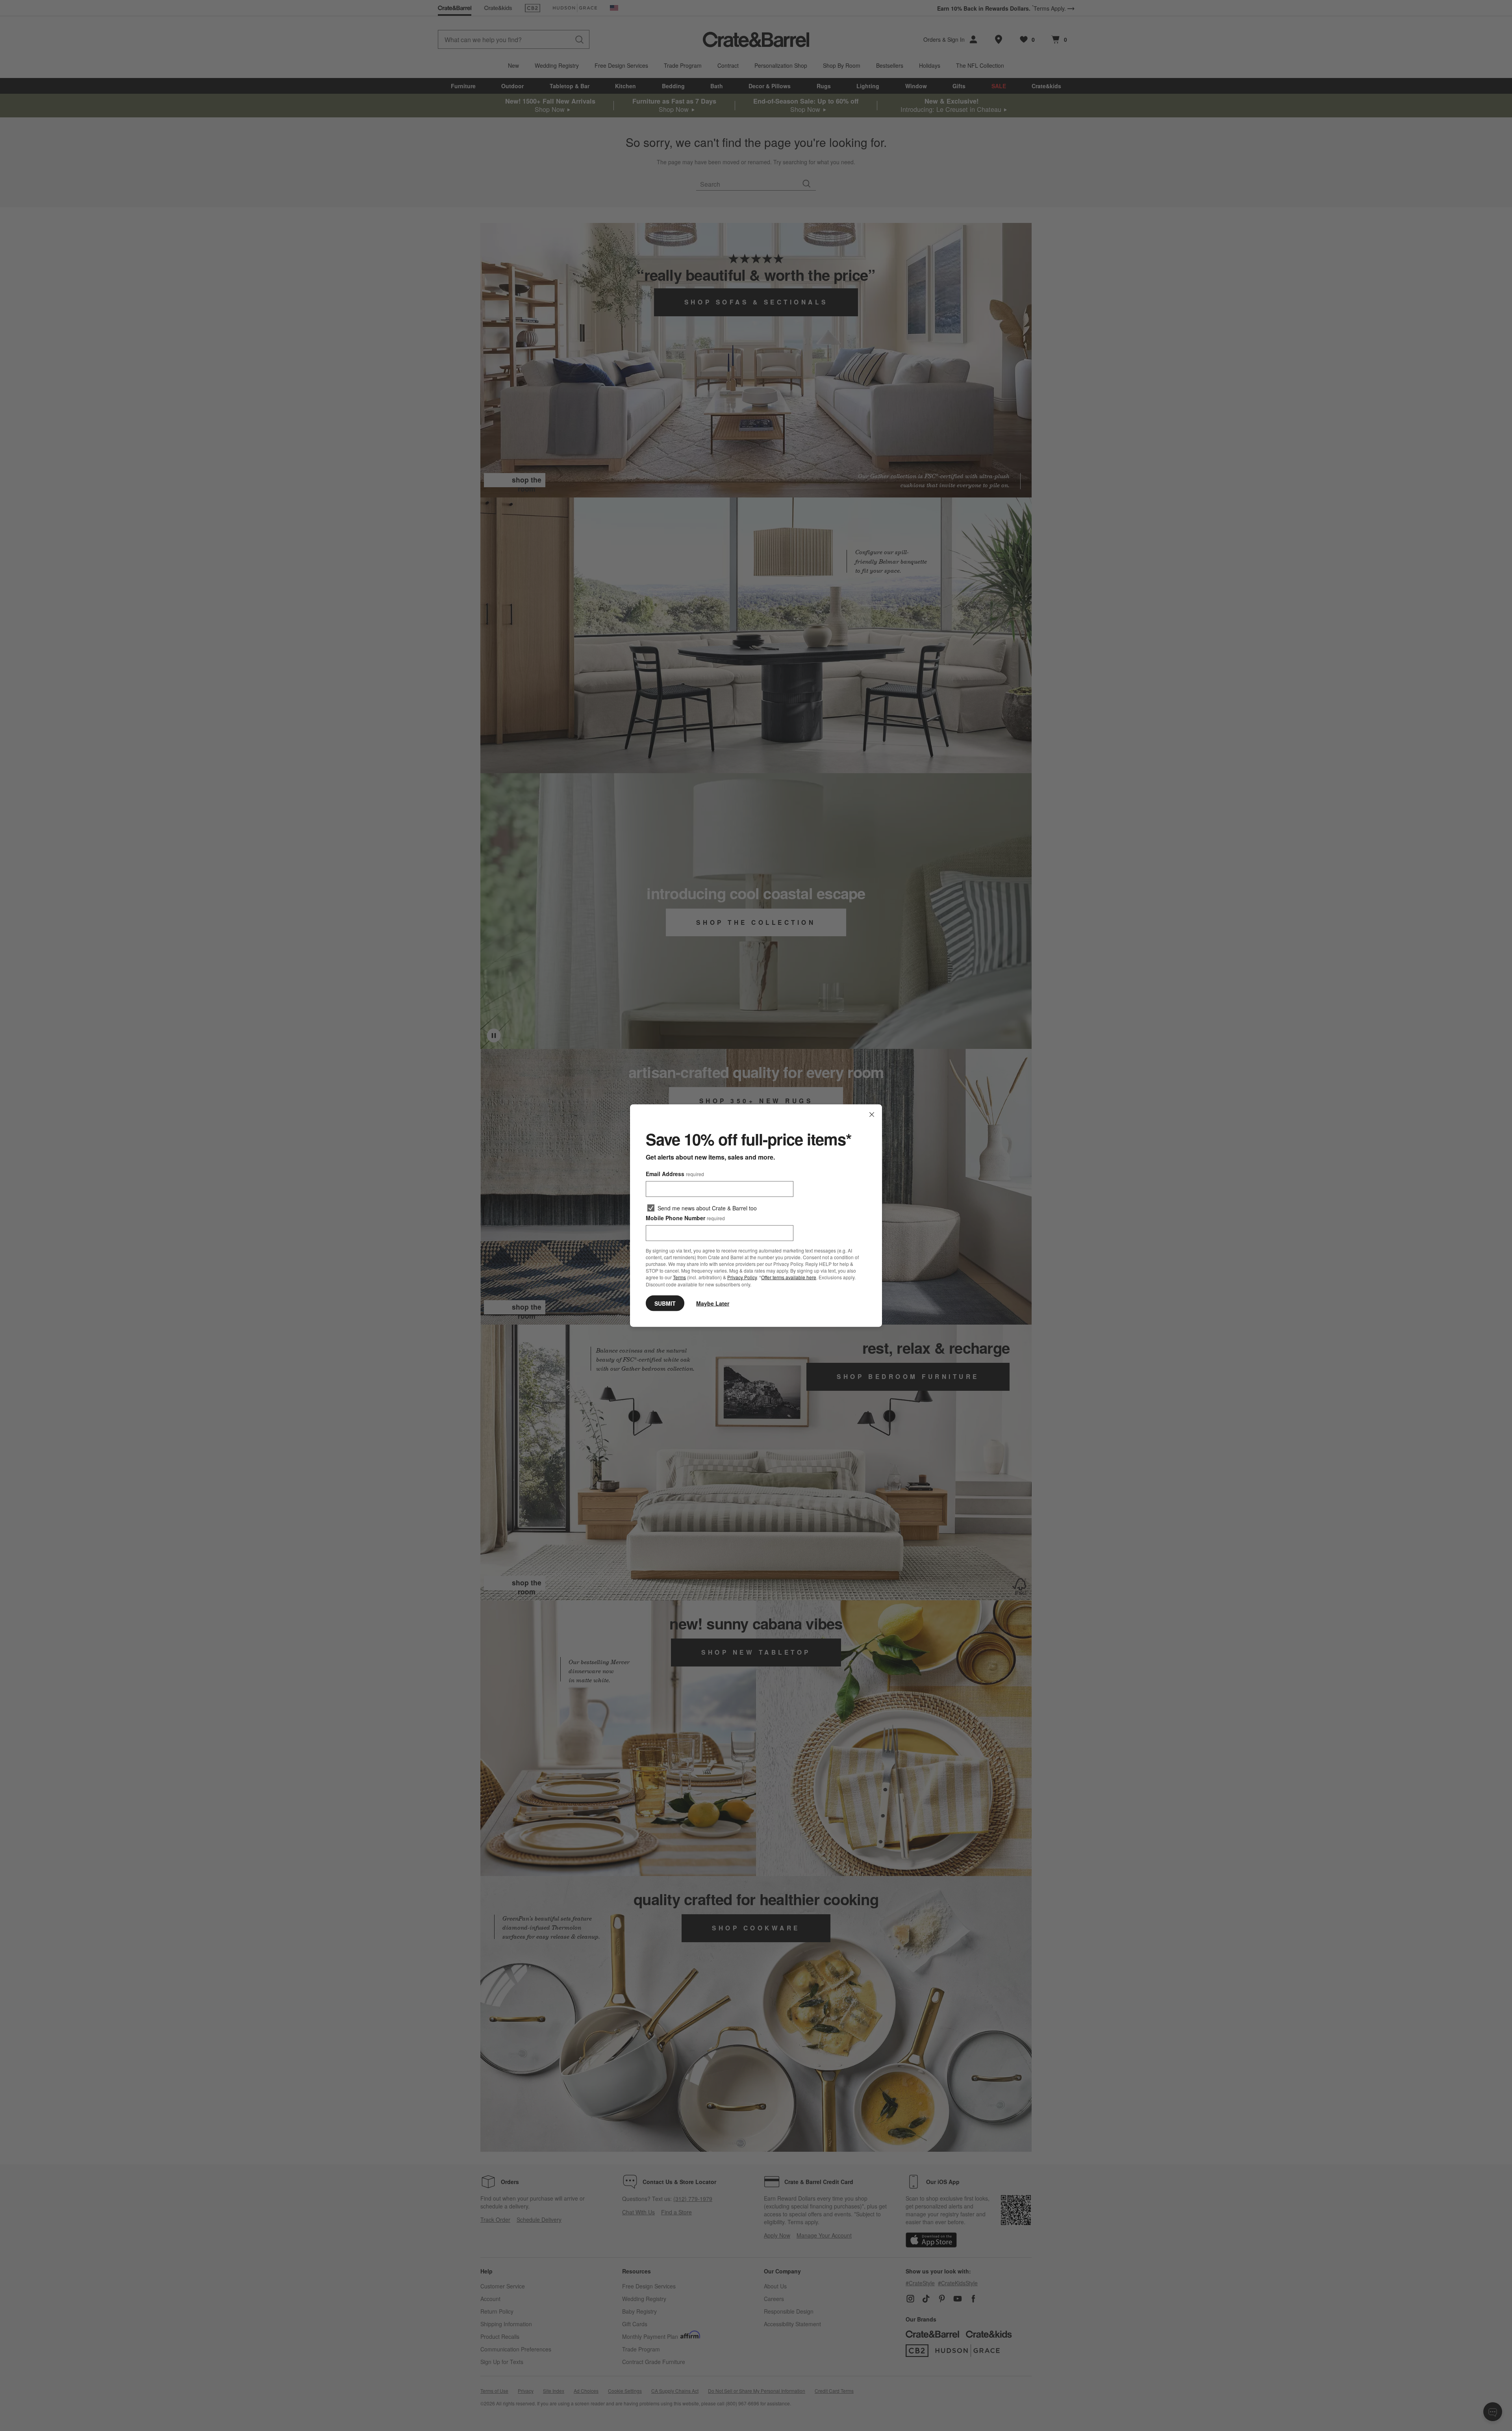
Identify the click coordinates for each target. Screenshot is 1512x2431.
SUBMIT (665, 1303)
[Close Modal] (872, 1115)
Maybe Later (713, 1303)
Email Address (675, 1174)
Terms (679, 1277)
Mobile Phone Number (685, 1218)
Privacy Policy (742, 1277)
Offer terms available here (789, 1277)
